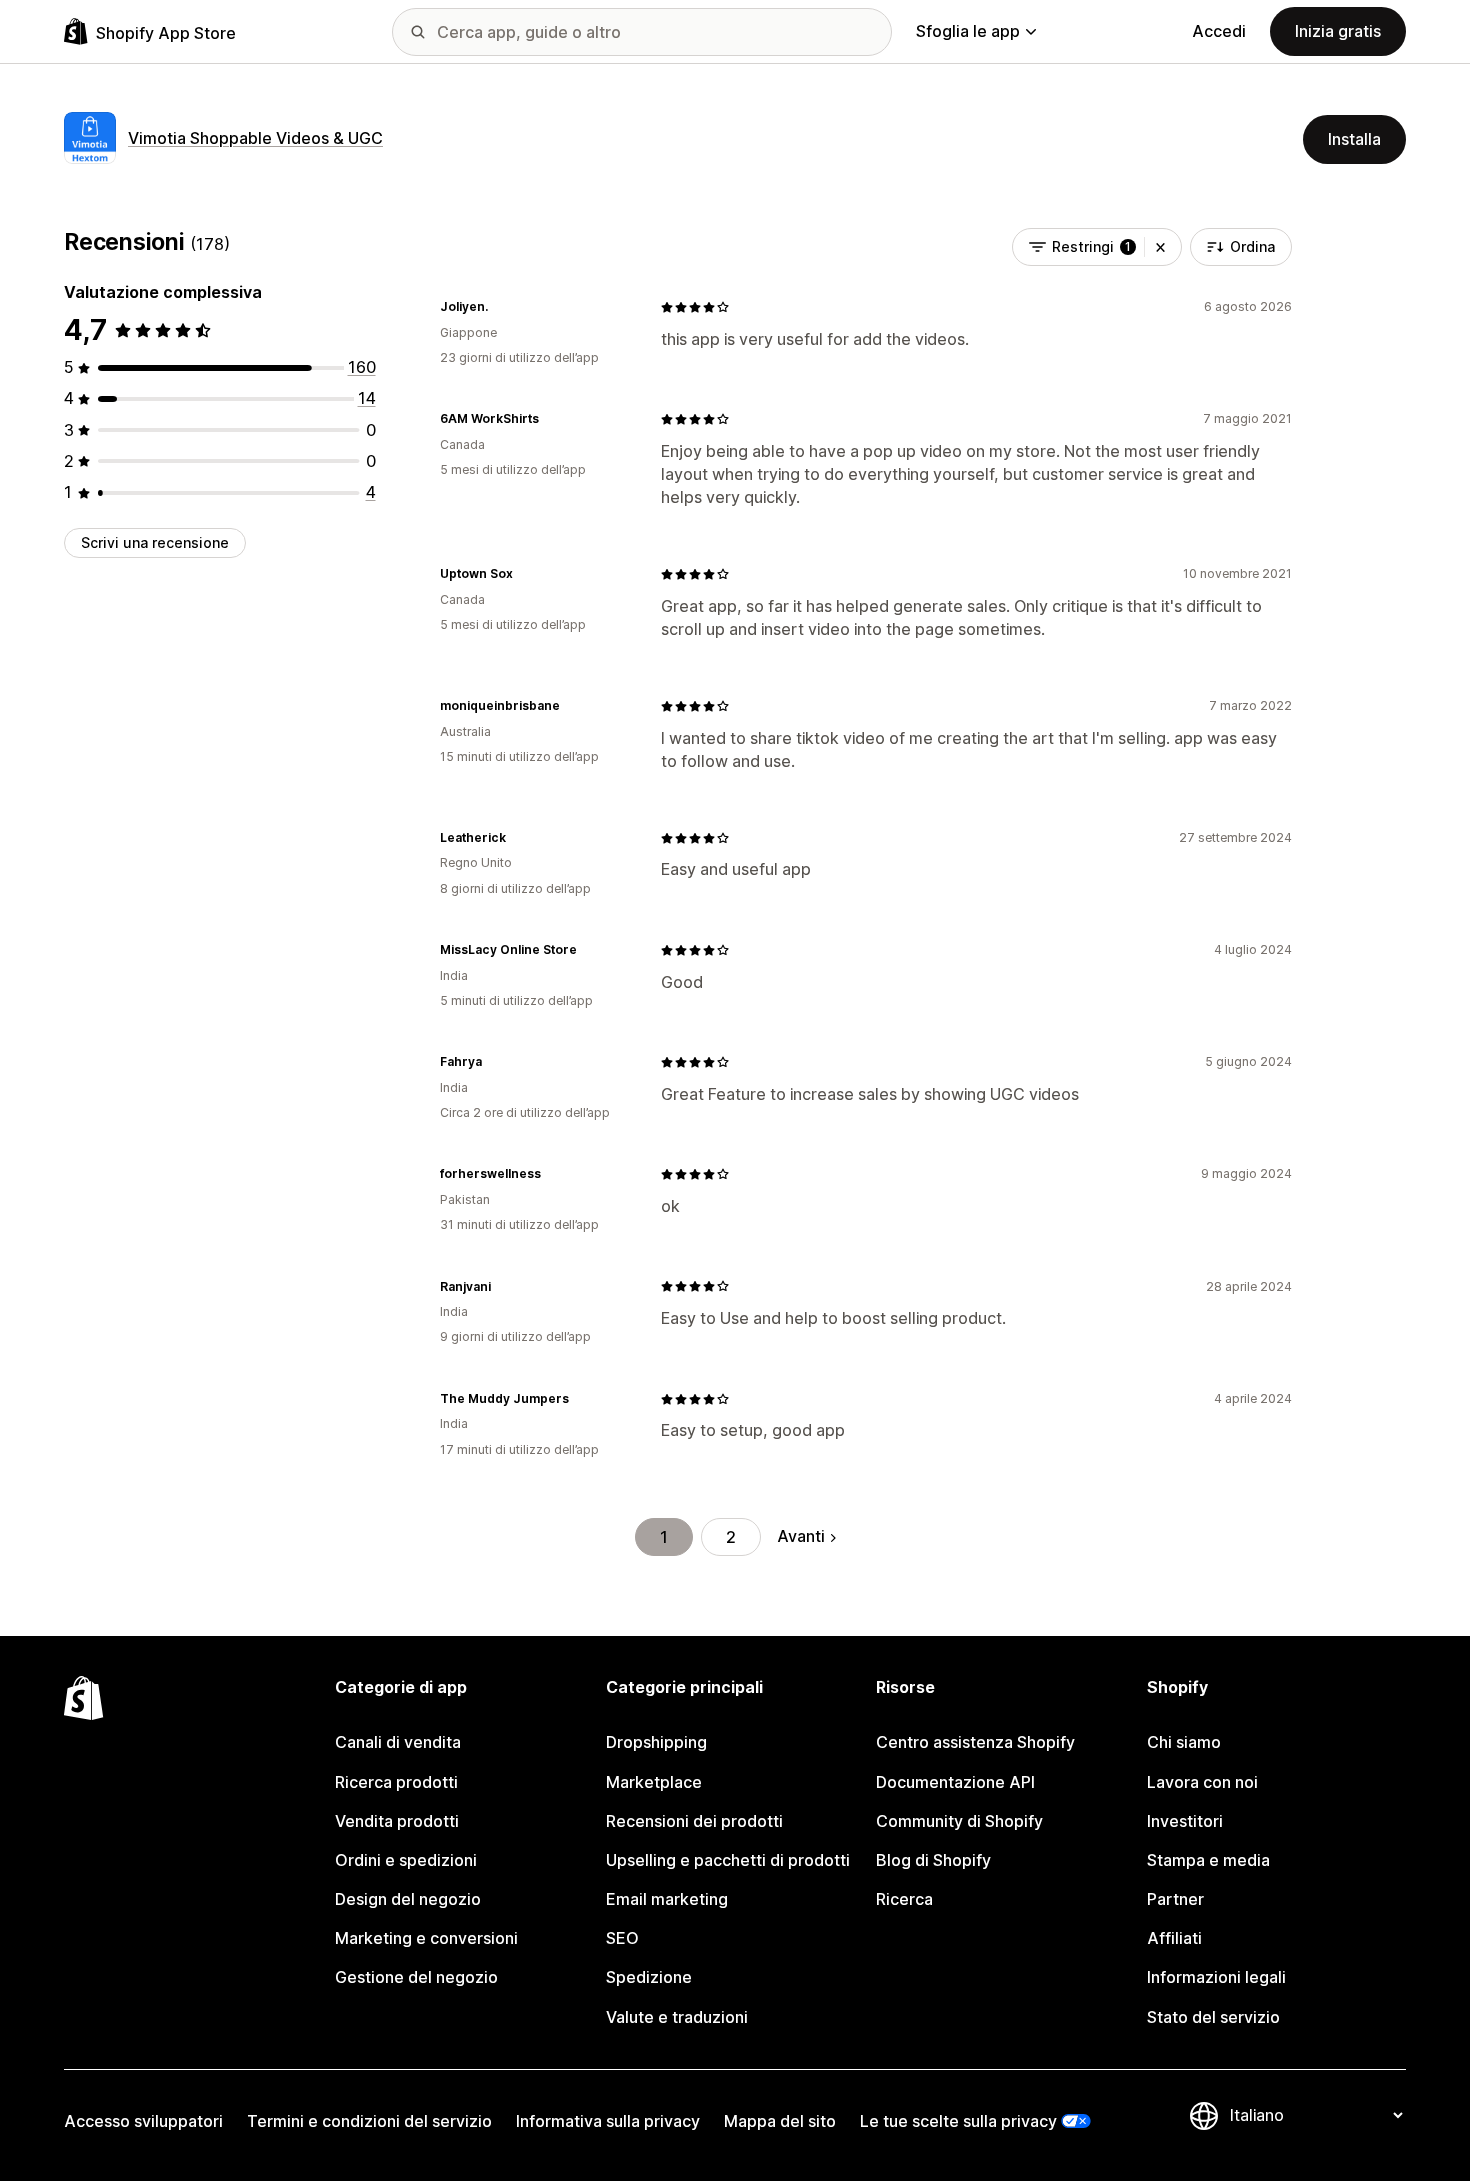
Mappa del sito (780, 2121)
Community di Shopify (959, 1821)
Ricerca (904, 1899)
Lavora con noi (1202, 1782)
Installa (1354, 139)
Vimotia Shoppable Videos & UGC (255, 138)
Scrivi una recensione (155, 542)
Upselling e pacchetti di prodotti (728, 1860)
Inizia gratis (1338, 31)
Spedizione (649, 1977)
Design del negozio (408, 1899)
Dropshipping (656, 1742)
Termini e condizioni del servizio (369, 2121)
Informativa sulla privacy (608, 2121)
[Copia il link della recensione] (500, 307)
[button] (1160, 247)
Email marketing (667, 1899)
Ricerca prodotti (396, 1782)
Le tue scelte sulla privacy (958, 2121)
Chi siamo (1184, 1742)
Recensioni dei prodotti (694, 1821)
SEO (622, 1938)
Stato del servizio (1213, 2017)
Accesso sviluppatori (143, 2121)
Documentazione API (955, 1782)
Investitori (1185, 1821)
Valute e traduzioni (677, 2017)
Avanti (801, 1536)
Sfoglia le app (968, 31)
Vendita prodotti (397, 1821)
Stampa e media (1208, 1860)
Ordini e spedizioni (406, 1860)
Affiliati (1174, 1938)
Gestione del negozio (416, 1977)
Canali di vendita (398, 1742)
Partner (1175, 1899)
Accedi (1219, 31)
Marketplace (654, 1782)
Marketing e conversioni (426, 1938)
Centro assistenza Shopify (975, 1742)
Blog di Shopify (933, 1860)
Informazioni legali (1216, 1977)
